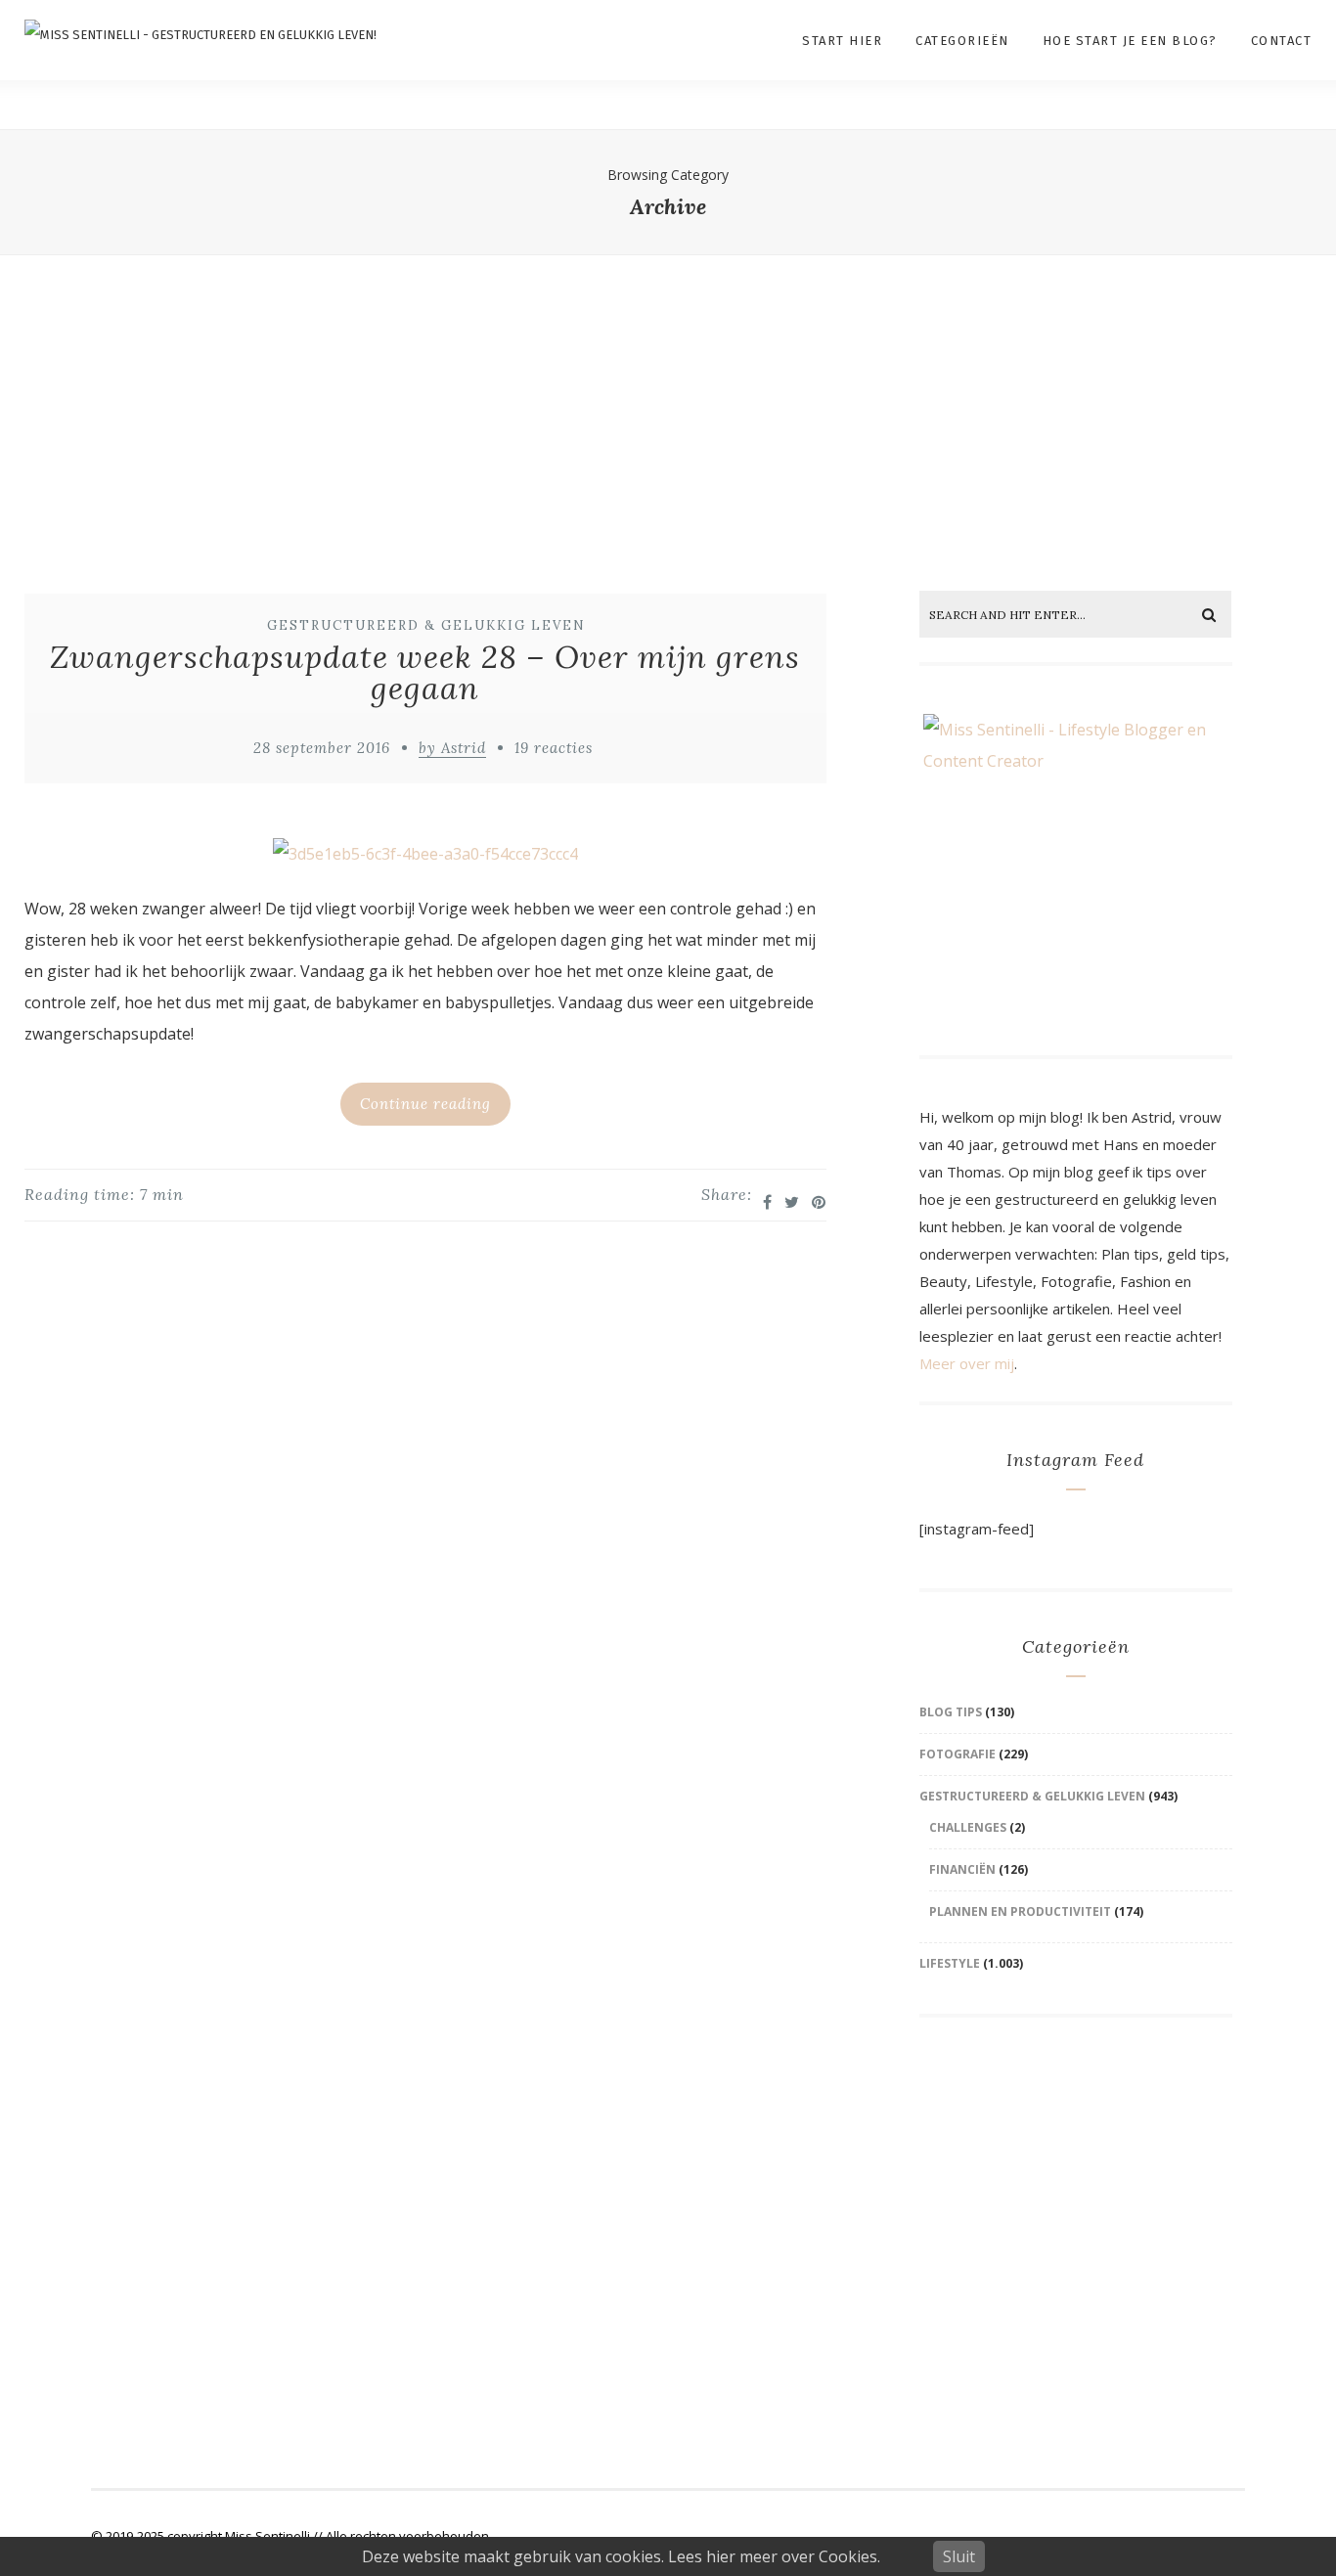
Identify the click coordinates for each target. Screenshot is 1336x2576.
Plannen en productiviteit (1020, 1911)
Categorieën (962, 41)
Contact (1282, 41)
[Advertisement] (668, 405)
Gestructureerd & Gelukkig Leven (426, 625)
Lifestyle (950, 1963)
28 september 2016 (322, 748)
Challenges (968, 1827)
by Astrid (452, 748)
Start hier (842, 41)
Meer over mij (967, 1363)
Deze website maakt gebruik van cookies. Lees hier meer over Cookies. (621, 2556)
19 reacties (554, 748)
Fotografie (957, 1754)
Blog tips (951, 1712)
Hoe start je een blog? (1130, 41)
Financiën (962, 1869)
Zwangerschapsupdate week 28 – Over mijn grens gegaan (425, 672)
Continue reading (425, 1104)
